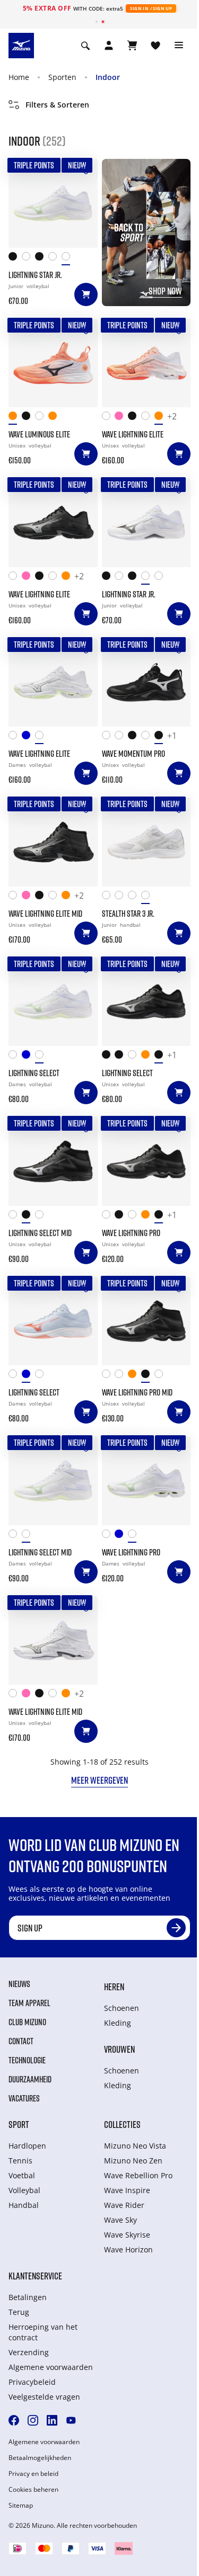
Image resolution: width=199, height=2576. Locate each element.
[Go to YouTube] (71, 2420)
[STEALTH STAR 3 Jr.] (146, 842)
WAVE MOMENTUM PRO (133, 754)
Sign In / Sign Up (151, 8)
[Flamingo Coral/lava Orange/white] (161, 418)
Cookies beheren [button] (33, 2490)
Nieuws (19, 1984)
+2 (172, 417)
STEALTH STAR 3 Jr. (128, 914)
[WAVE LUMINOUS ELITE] (53, 363)
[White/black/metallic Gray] (42, 418)
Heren (114, 1987)
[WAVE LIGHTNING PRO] (146, 1161)
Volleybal (24, 2190)
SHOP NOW (165, 291)
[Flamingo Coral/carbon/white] (15, 418)
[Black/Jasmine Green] (109, 1057)
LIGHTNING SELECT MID (40, 1233)
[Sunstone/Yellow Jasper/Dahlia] (55, 418)
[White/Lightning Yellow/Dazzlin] (121, 737)
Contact (21, 2041)
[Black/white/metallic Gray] (161, 737)
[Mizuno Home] (21, 45)
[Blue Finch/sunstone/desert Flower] (28, 1057)
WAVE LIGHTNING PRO (131, 1233)
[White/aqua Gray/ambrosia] (68, 259)
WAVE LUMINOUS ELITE (39, 434)
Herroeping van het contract (43, 2332)
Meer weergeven (99, 1780)
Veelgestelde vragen (44, 2397)
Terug (19, 2312)
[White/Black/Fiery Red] (28, 259)
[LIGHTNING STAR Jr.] (53, 203)
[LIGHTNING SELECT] (53, 1002)
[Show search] (85, 46)
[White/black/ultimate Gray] (55, 259)
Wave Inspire (127, 2190)
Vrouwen (119, 2049)
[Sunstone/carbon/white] (148, 1057)
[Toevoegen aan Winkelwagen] (86, 294)
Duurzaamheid (30, 2079)
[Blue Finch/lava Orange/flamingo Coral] (121, 1536)
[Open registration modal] (109, 46)
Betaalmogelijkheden (40, 2458)
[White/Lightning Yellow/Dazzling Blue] (109, 418)
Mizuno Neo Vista (135, 2146)
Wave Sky (120, 2220)
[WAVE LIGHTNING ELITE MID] (53, 842)
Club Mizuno (27, 2022)
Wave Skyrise (127, 2235)
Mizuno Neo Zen (133, 2161)
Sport (19, 2124)
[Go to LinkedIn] (52, 2420)
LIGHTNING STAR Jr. (35, 275)
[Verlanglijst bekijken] (155, 46)
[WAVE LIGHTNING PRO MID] (146, 1321)
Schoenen (122, 2008)
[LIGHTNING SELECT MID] (53, 1161)
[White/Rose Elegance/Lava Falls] (15, 737)
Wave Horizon (128, 2249)
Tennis (20, 2161)
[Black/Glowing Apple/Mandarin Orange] (135, 418)
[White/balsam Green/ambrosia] (42, 737)
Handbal (24, 2205)
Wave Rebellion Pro (138, 2175)
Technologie (27, 2060)
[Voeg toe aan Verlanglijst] (86, 171)
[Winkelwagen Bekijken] (132, 46)
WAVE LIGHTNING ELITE (133, 434)
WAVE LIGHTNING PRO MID (137, 1392)
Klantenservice (35, 2276)
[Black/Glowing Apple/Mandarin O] (135, 737)
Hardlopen (27, 2146)
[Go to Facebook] (14, 2420)
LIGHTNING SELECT (34, 1073)
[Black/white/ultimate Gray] (42, 259)
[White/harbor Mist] (148, 897)
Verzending (29, 2352)
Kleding (118, 2023)
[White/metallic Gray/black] (148, 737)
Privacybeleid (32, 2382)
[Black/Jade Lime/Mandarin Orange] (15, 259)
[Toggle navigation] (179, 46)
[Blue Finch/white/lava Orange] (28, 737)
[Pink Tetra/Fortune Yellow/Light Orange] (121, 418)
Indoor (108, 77)
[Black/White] (121, 1057)
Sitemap (21, 2506)
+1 (172, 736)
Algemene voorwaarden (51, 2367)
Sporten (62, 77)
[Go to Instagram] (33, 2420)
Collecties (122, 2124)
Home (19, 77)
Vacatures (24, 2098)
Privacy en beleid (33, 2474)
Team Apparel (29, 2003)
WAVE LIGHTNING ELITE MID (45, 914)
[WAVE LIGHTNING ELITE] (146, 363)
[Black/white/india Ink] (28, 418)
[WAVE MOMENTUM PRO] (146, 683)
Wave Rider (124, 2205)
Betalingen (28, 2297)
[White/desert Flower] (135, 897)
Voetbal (22, 2175)
